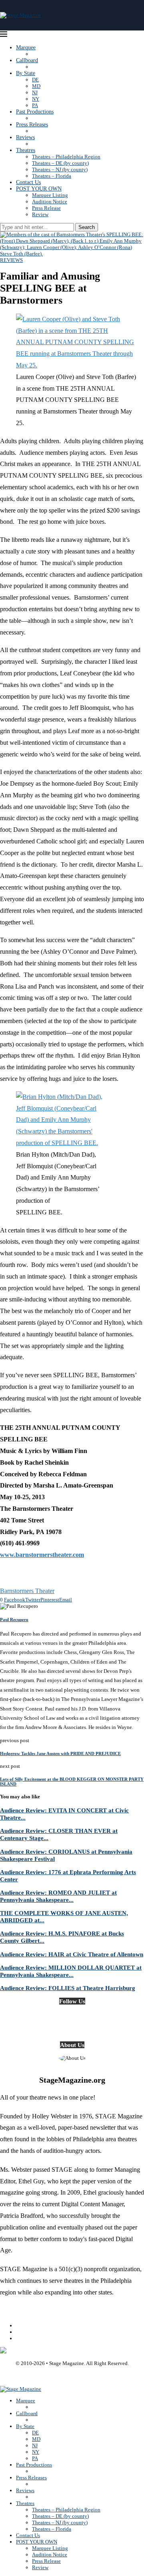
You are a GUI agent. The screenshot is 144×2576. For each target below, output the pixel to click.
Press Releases (32, 125)
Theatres (26, 150)
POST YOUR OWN (39, 189)
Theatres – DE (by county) (60, 163)
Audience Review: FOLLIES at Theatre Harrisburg (68, 1988)
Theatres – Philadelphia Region (66, 157)
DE (35, 80)
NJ (35, 92)
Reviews (25, 137)
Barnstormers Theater (27, 1591)
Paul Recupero (14, 1619)
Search (87, 227)
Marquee (26, 48)
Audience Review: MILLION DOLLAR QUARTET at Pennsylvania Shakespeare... (71, 1971)
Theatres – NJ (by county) (60, 169)
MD (36, 86)
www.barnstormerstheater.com (42, 1555)
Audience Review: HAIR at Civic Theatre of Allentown (72, 1954)
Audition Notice (50, 202)
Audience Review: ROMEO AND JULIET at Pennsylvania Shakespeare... (58, 1896)
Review (40, 214)
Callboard (27, 60)
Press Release (46, 208)
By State (26, 73)
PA (35, 105)
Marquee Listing (50, 195)
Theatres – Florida (52, 176)
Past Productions (35, 112)
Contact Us (28, 182)
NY (36, 99)
